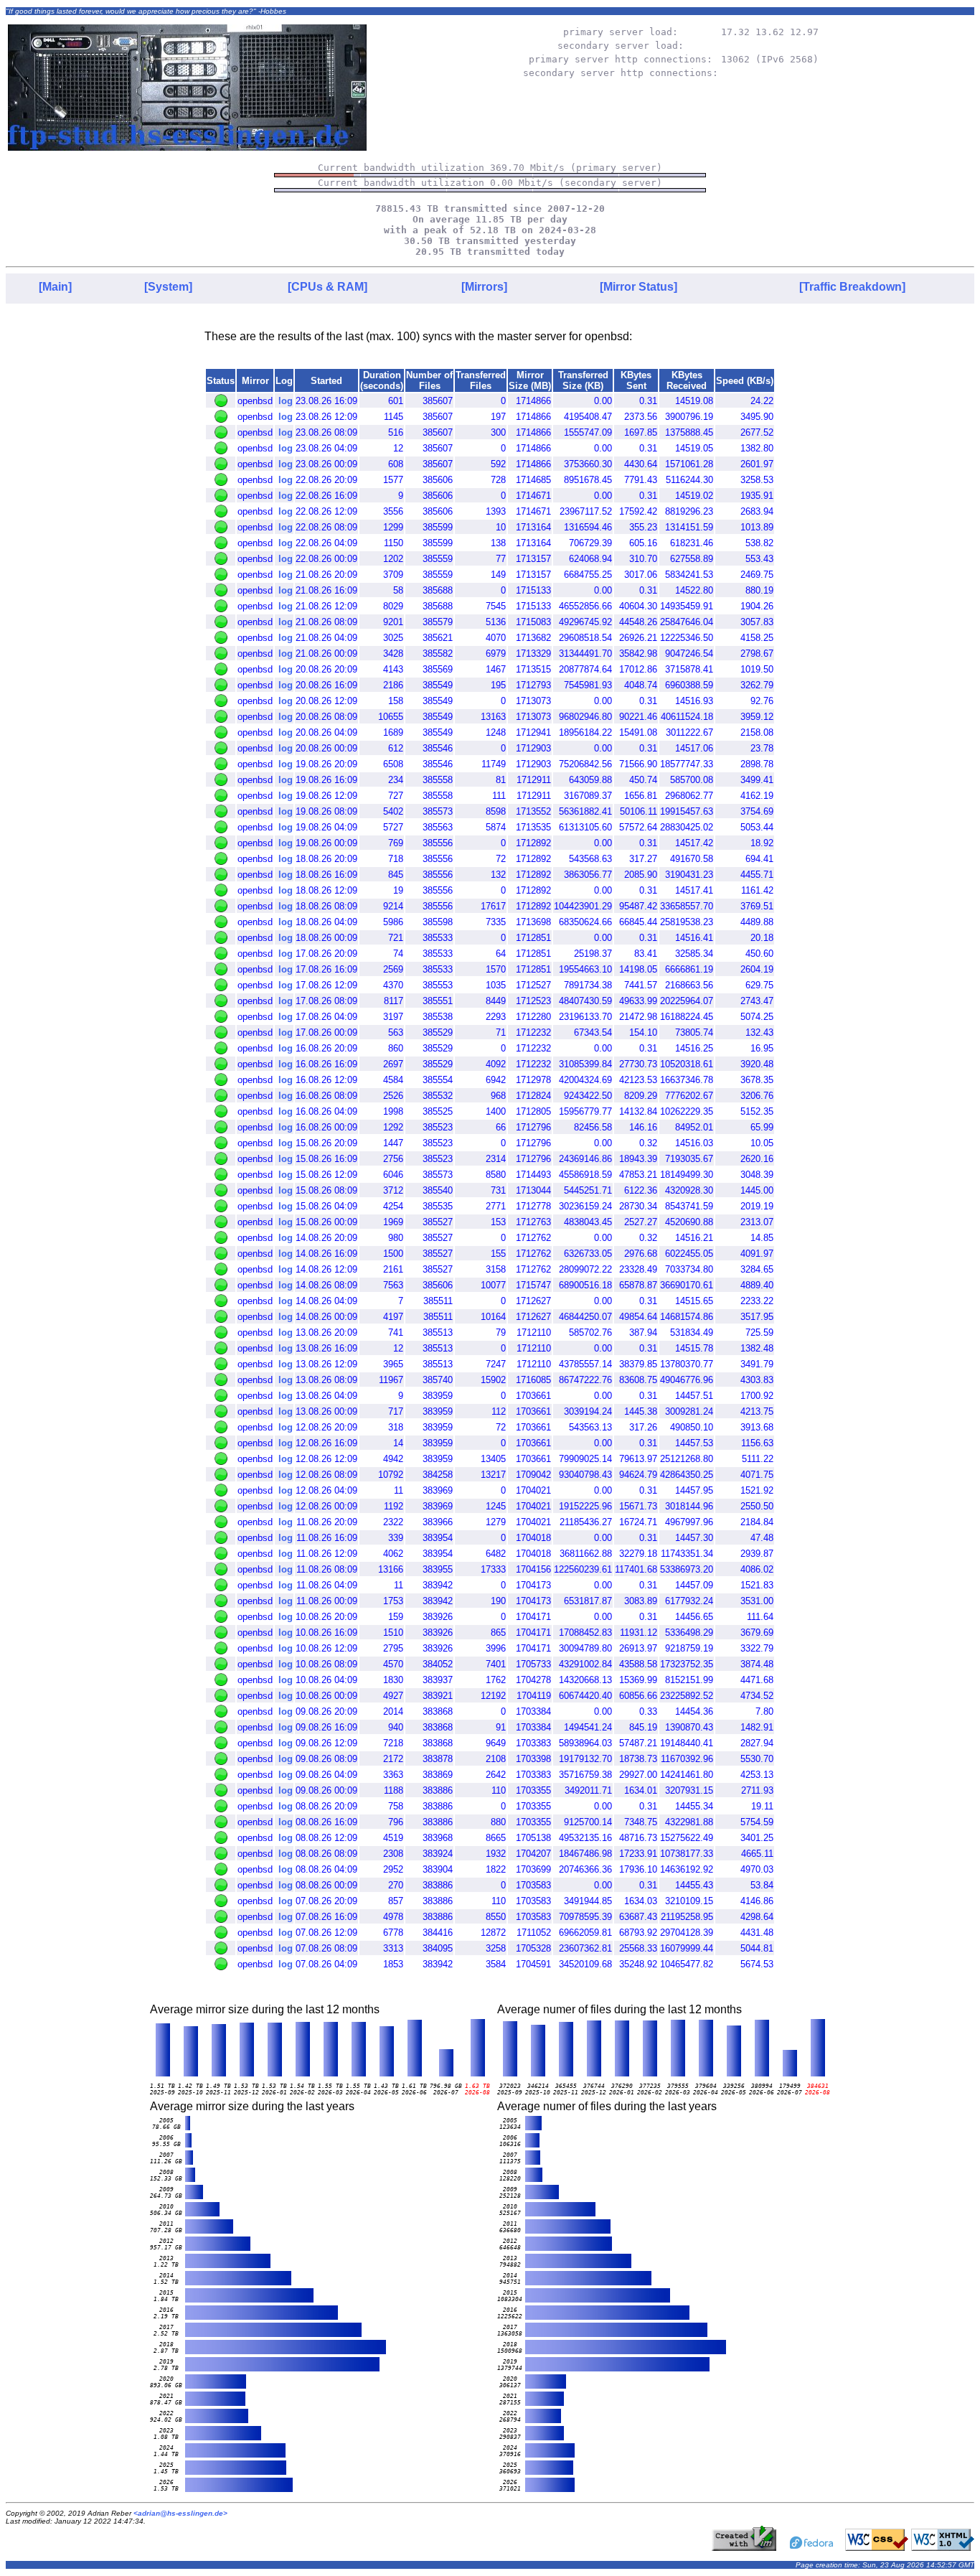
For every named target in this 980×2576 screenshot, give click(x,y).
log (286, 401)
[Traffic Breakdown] (852, 287)
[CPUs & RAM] (328, 287)
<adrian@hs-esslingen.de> (180, 2513)
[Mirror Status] (639, 287)
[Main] (55, 287)
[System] (168, 287)
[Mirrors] (484, 287)
